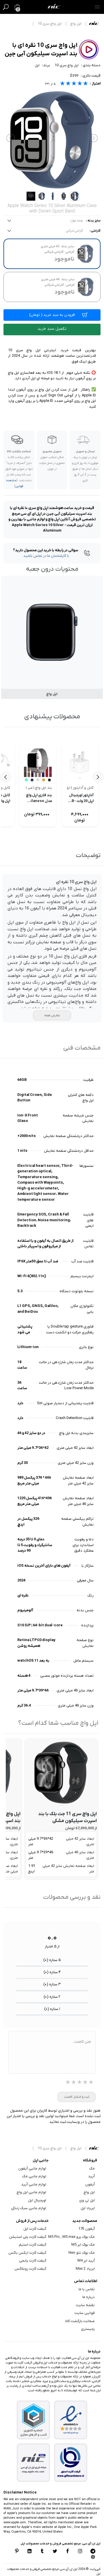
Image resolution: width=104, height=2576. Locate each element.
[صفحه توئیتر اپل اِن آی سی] (55, 2552)
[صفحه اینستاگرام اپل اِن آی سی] (80, 2552)
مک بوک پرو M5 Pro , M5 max (71, 2237)
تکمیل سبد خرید (52, 329)
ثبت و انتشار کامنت (77, 2097)
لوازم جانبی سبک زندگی (29, 2208)
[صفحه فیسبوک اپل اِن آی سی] (68, 2552)
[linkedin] (29, 2552)
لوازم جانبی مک (34, 2176)
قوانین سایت (85, 2313)
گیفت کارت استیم (32, 2245)
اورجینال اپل (37, 2200)
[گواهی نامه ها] (71, 2420)
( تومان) (52, 315)
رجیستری (88, 2329)
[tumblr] (42, 2552)
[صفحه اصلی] (54, 7)
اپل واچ (76, 24)
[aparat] (93, 2557)
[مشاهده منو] (97, 7)
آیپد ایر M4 (86, 2261)
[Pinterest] (17, 2552)
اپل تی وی (87, 2200)
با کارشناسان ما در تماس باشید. (46, 556)
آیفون (90, 2184)
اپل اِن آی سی (95, 25)
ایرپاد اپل (88, 2208)
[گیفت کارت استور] (71, 2463)
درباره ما (89, 2297)
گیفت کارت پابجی (33, 2261)
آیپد (91, 2176)
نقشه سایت (85, 2305)
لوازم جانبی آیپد (34, 2184)
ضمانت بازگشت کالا (80, 2321)
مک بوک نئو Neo (82, 2253)
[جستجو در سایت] (6, 7)
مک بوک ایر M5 (83, 2245)
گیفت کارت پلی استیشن (28, 2237)
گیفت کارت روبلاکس (30, 2269)
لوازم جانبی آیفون (32, 2168)
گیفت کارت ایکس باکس (27, 2253)
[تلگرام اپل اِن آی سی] (93, 2552)
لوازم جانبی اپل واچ (31, 2192)
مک (92, 2168)
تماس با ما (87, 2289)
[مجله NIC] (34, 2463)
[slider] (74, 84)
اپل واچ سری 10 (50, 24)
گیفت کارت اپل (35, 2229)
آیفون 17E (87, 2229)
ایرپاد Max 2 (85, 2269)
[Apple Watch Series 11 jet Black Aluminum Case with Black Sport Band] (61, 1773)
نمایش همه (52, 1015)
